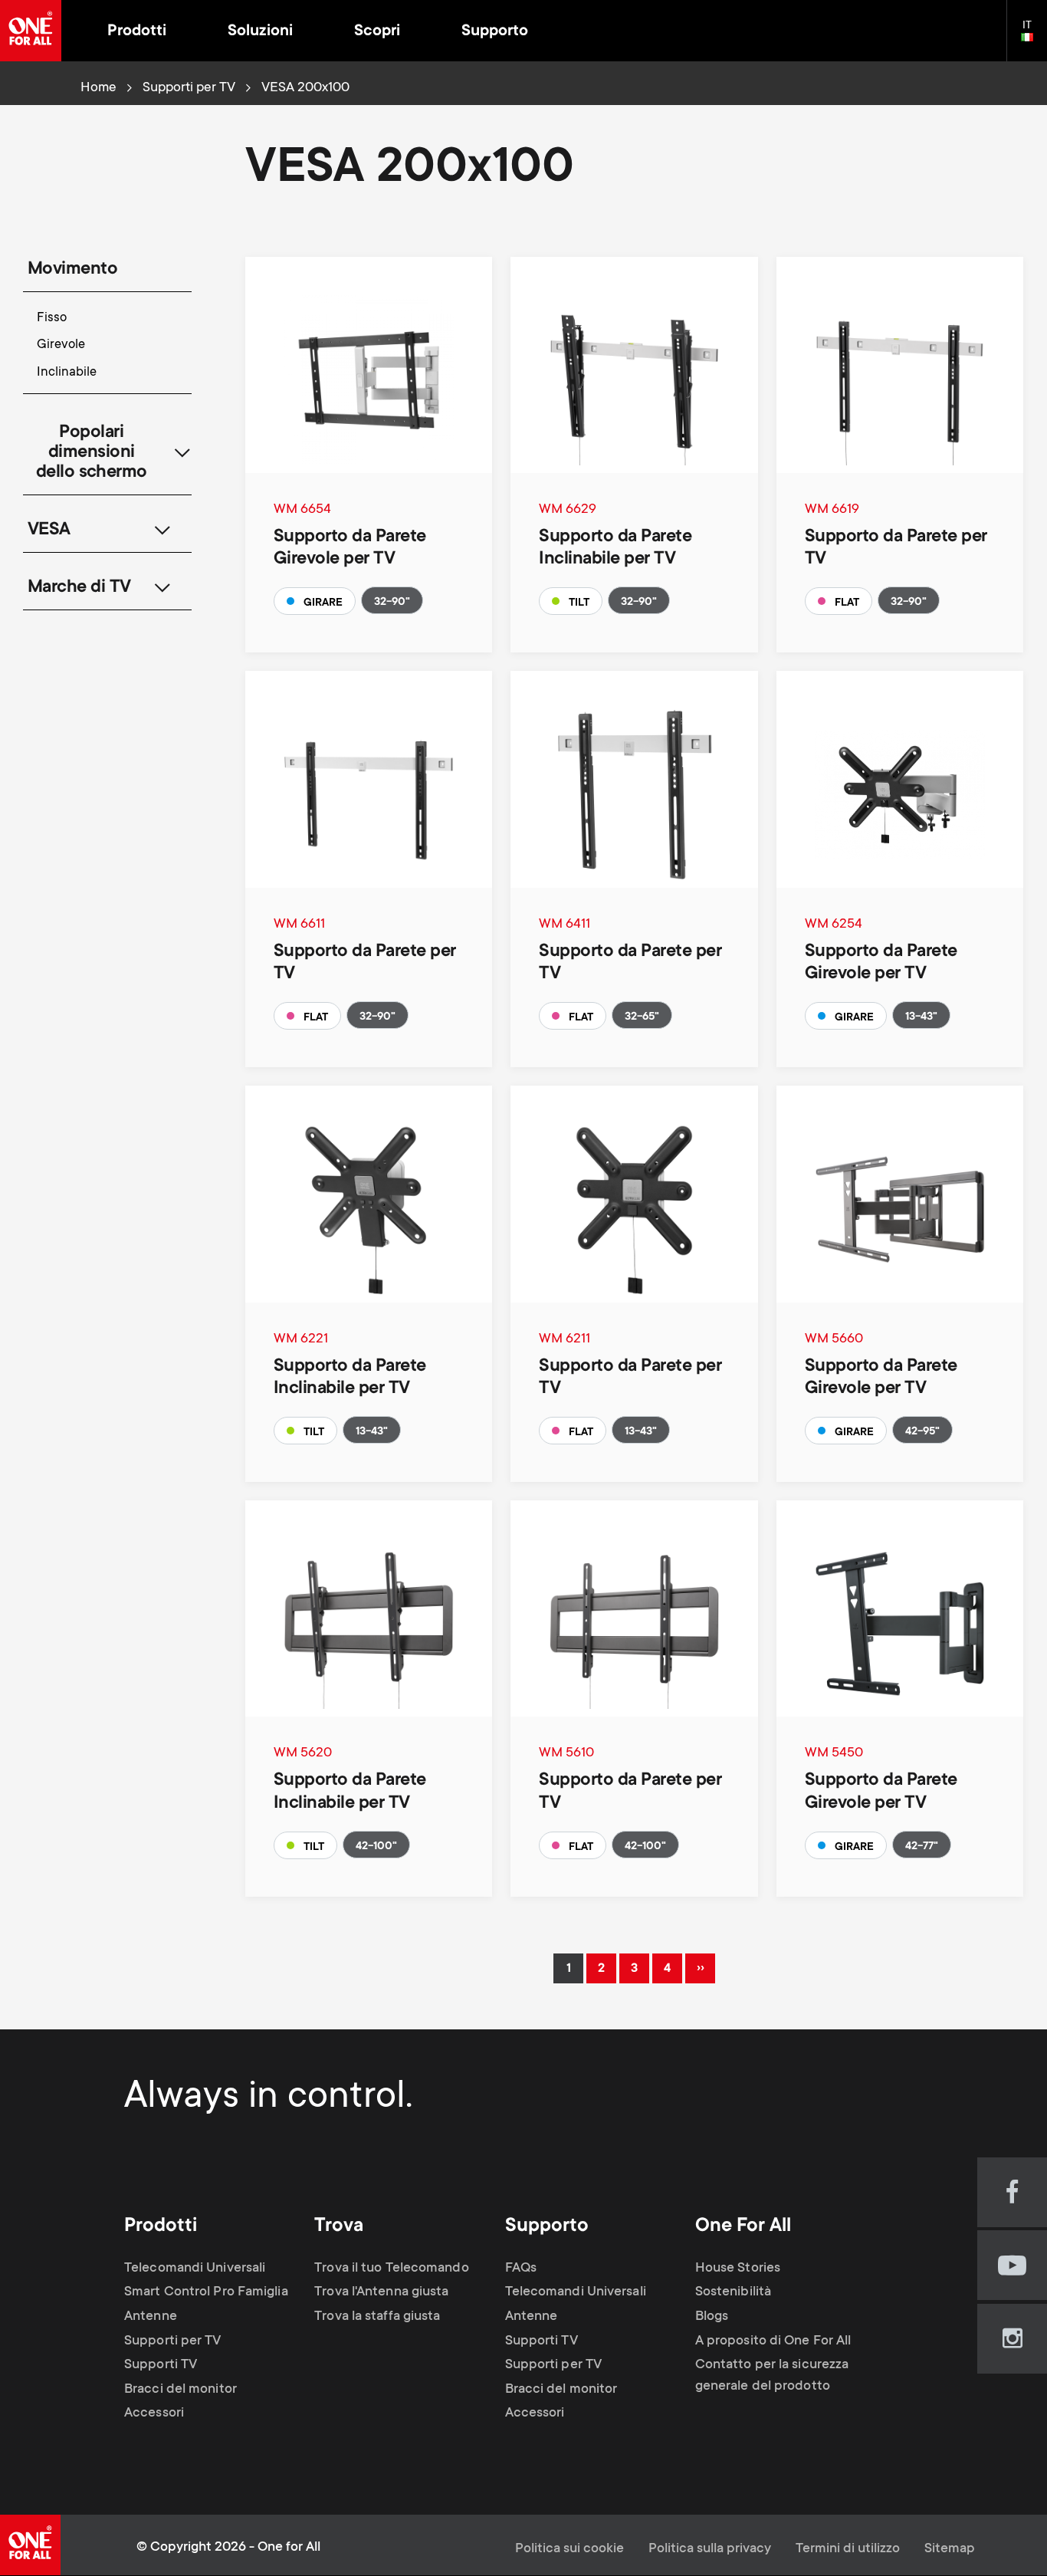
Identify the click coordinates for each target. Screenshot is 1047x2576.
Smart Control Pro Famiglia (206, 2292)
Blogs (712, 2317)
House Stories (738, 2269)
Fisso (52, 319)
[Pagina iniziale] (31, 31)
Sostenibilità (733, 2292)
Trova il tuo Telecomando (391, 2269)
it (1034, 38)
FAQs (521, 2269)
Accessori (154, 2413)
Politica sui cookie (569, 2549)
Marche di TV (79, 588)
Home (98, 88)
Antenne (151, 2317)
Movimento (72, 270)
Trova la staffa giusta (377, 2317)
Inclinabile (67, 373)
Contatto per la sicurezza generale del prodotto (772, 2376)
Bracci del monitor (181, 2390)
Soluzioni (260, 32)
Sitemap (950, 2549)
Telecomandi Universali (195, 2269)
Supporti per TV (189, 88)
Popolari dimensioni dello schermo (92, 453)
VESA (49, 531)
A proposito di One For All (773, 2341)
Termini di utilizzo (848, 2549)
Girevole (61, 345)
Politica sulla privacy (710, 2549)
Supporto (495, 32)
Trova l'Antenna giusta (381, 2292)
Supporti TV (161, 2365)
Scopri (377, 32)
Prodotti (137, 32)
